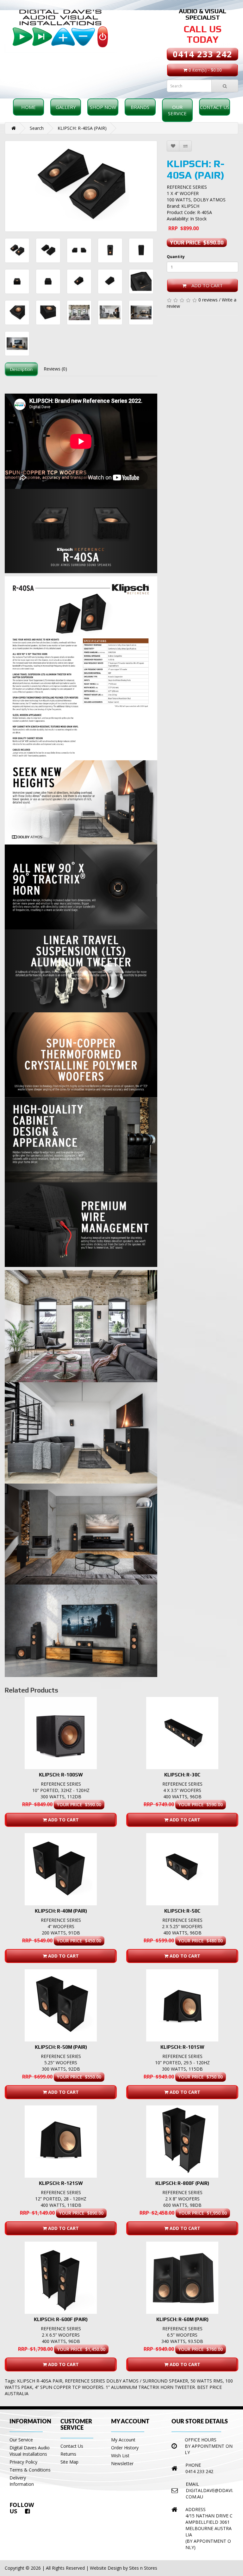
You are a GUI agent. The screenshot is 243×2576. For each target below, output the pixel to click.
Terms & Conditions (30, 2470)
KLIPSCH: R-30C (182, 1775)
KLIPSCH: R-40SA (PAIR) (82, 128)
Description (21, 369)
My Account (123, 2440)
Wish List (120, 2456)
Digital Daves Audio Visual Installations (30, 2451)
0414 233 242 (202, 54)
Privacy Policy (23, 2462)
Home (28, 107)
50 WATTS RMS (207, 2381)
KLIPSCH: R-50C (182, 1911)
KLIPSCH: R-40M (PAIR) (61, 1911)
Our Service (177, 110)
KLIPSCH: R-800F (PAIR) (182, 2183)
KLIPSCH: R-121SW (61, 2183)
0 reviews (208, 300)
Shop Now (103, 107)
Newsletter (122, 2463)
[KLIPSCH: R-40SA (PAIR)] (81, 186)
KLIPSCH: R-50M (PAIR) (61, 2047)
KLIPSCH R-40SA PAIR (40, 2381)
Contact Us (215, 107)
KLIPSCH (190, 206)
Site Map (69, 2462)
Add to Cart (205, 285)
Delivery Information (22, 2481)
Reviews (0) (55, 369)
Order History (125, 2448)
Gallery (66, 107)
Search (37, 128)
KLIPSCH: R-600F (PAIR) (61, 2319)
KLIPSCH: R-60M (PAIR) (182, 2319)
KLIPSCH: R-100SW (61, 1775)
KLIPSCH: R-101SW (182, 2047)
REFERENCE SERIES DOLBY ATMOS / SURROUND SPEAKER (126, 2381)
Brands (140, 107)
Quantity (176, 257)
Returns (68, 2454)
